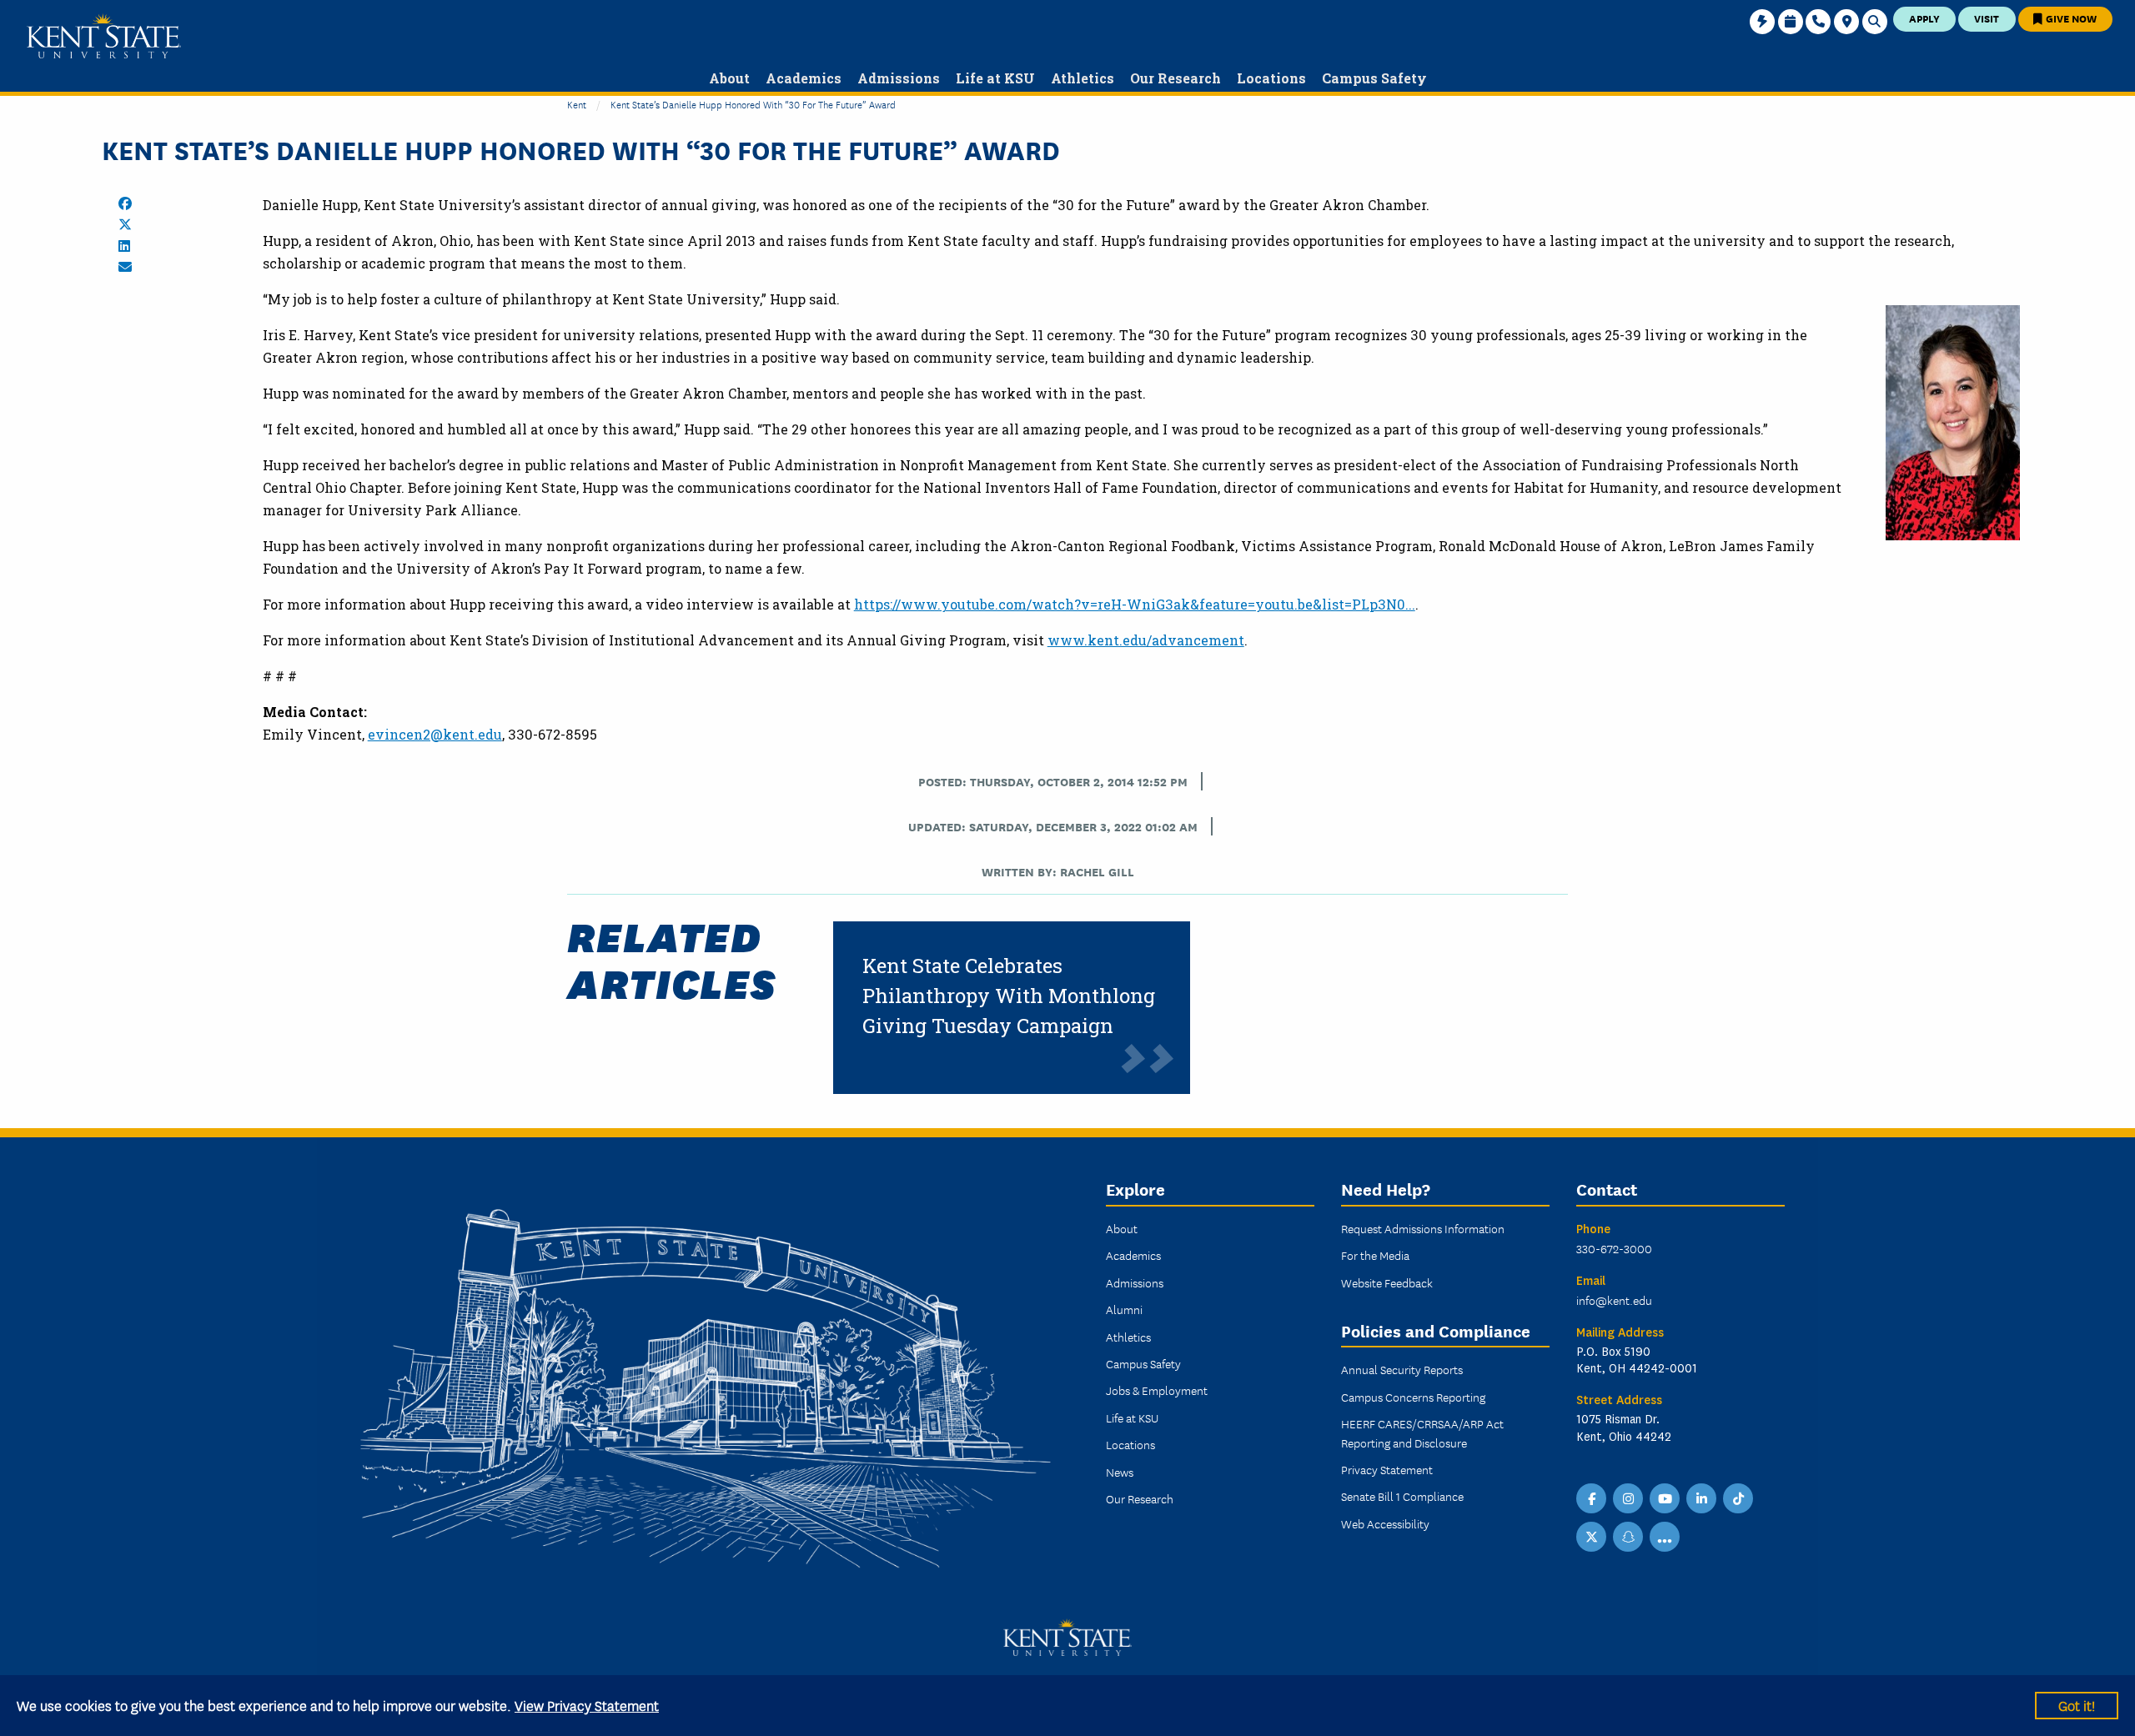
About (1122, 1228)
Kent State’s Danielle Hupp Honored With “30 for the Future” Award (753, 104)
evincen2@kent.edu (435, 734)
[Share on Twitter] (125, 224)
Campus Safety (1143, 1363)
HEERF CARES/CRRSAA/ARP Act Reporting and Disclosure (1422, 1432)
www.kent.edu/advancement (1146, 640)
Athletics (1128, 1337)
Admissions (1135, 1282)
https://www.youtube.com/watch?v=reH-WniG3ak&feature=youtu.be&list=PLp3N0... (1135, 604)
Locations (1130, 1444)
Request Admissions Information (1423, 1228)
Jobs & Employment (1157, 1390)
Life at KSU (1132, 1417)
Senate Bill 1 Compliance (1402, 1496)
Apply (1924, 18)
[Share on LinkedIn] (124, 246)
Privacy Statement (1387, 1469)
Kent (577, 104)
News (1120, 1472)
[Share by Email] (125, 267)
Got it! (2077, 1705)
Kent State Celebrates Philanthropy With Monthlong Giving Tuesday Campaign (1009, 996)
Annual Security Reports (1402, 1369)
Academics (1133, 1255)
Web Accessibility (1385, 1523)
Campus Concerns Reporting (1413, 1397)
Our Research (1140, 1498)
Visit (1987, 18)
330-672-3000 (1614, 1248)
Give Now (2070, 18)
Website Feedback (1387, 1282)
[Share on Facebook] (125, 203)
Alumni (1124, 1309)
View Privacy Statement (587, 1705)
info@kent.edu (1614, 1300)
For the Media (1375, 1255)
